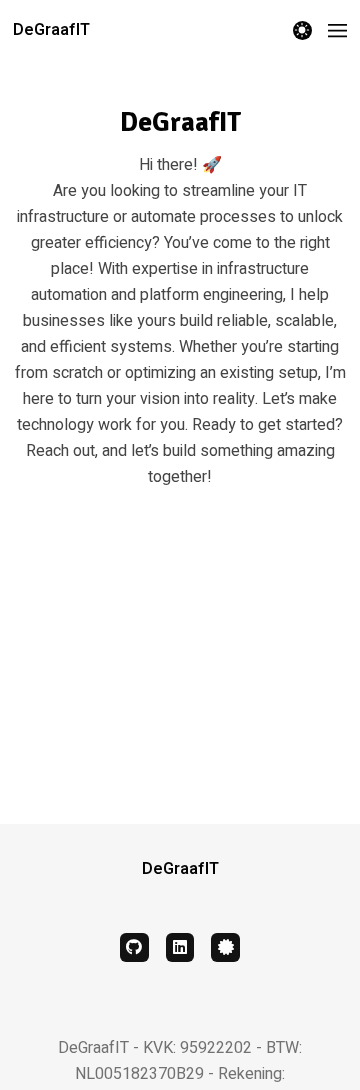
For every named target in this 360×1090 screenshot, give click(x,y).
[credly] (225, 947)
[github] (134, 947)
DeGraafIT (51, 30)
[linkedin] (180, 947)
